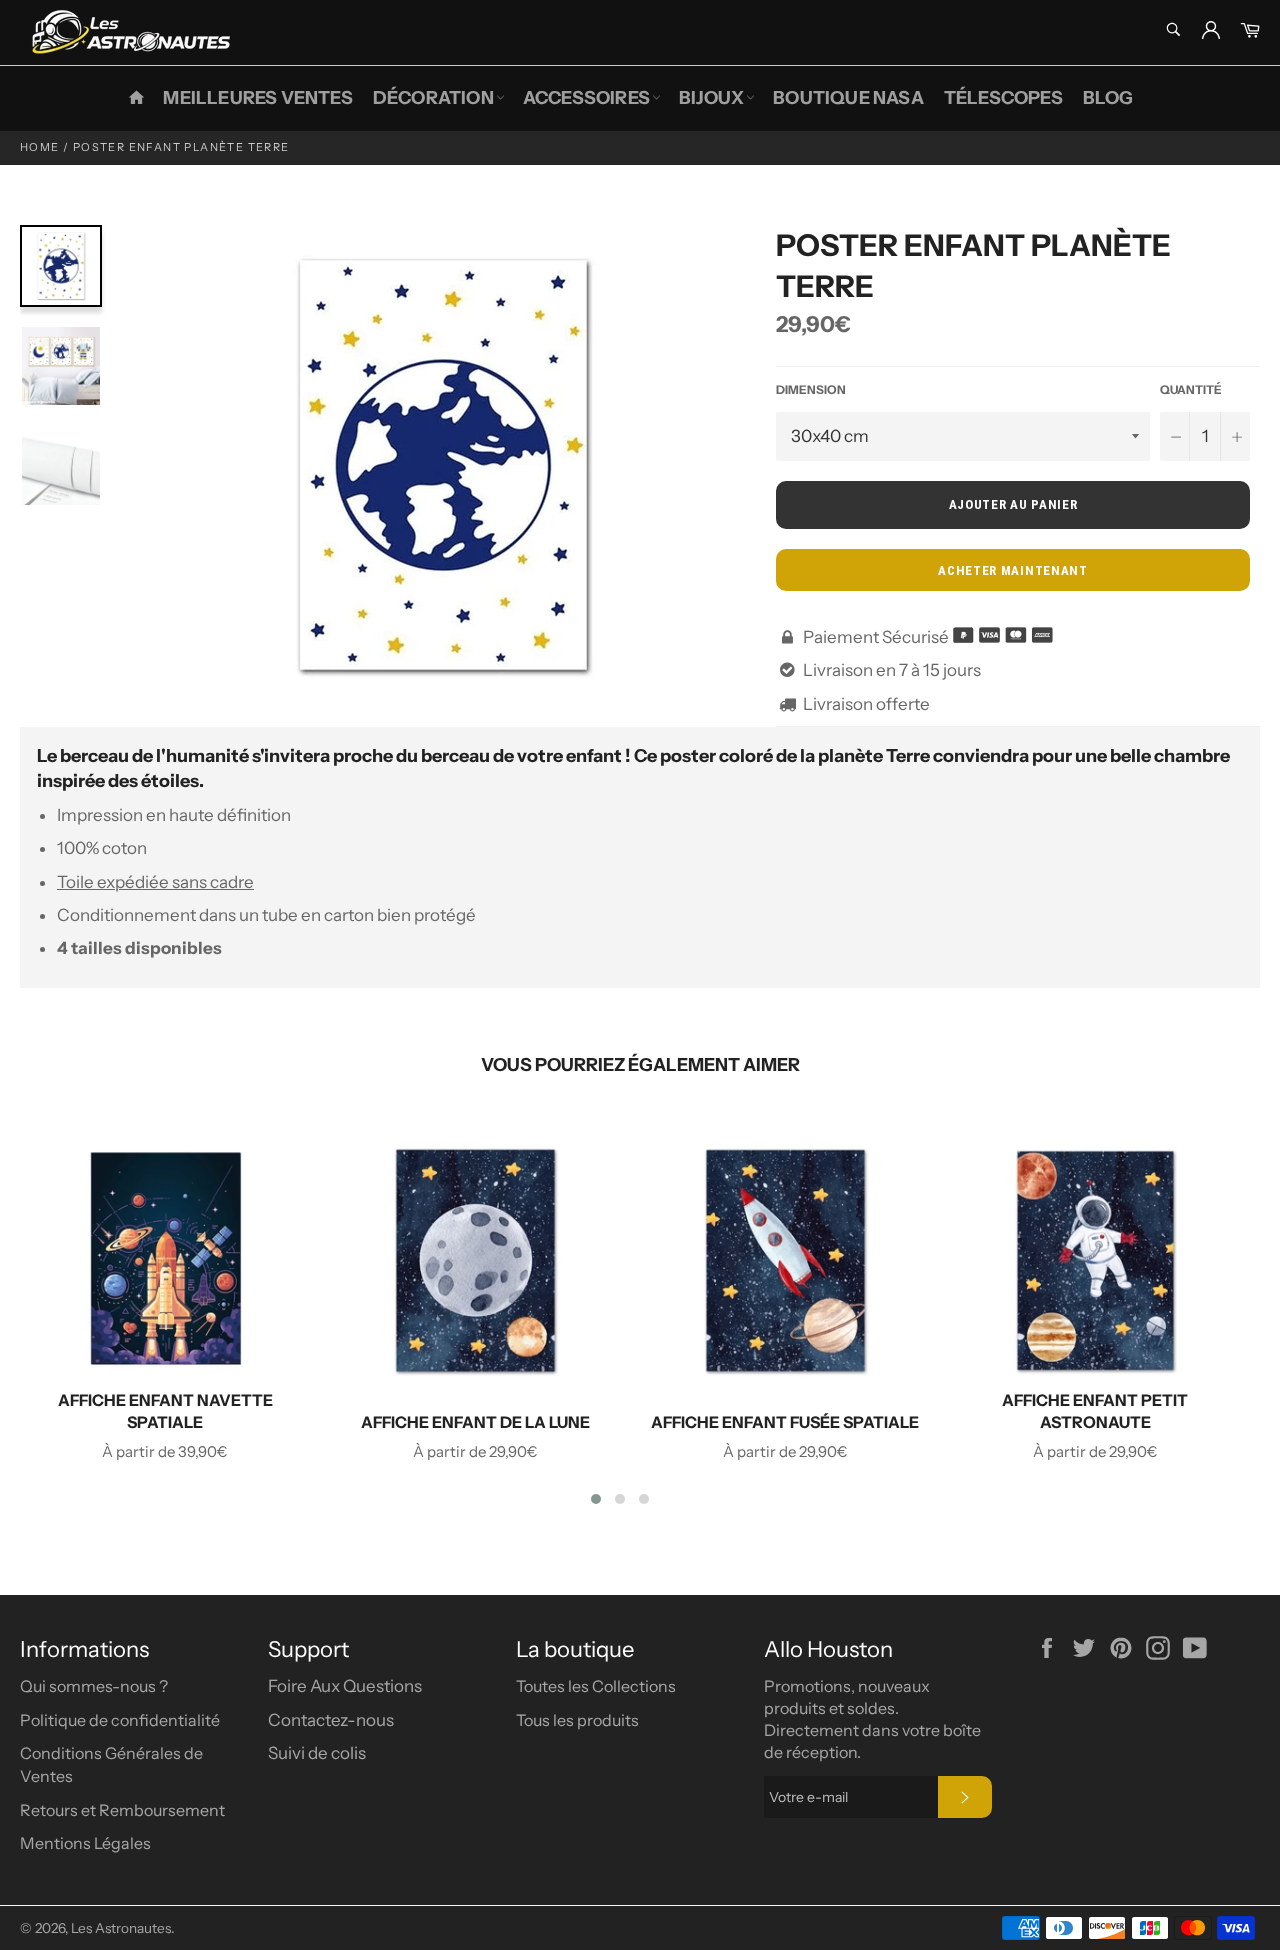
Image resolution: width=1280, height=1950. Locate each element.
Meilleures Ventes (257, 97)
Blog (1108, 97)
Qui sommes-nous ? (94, 1686)
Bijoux (711, 97)
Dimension (811, 389)
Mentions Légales (85, 1843)
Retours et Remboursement (122, 1810)
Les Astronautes (121, 1928)
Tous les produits (577, 1720)
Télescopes (1003, 97)
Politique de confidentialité (120, 1720)
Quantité (1191, 389)
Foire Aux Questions (345, 1686)
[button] (596, 1499)
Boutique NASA (848, 97)
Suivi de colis (317, 1753)
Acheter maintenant (1013, 570)
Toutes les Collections (596, 1686)
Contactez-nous (331, 1720)
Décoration (433, 97)
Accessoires (586, 97)
